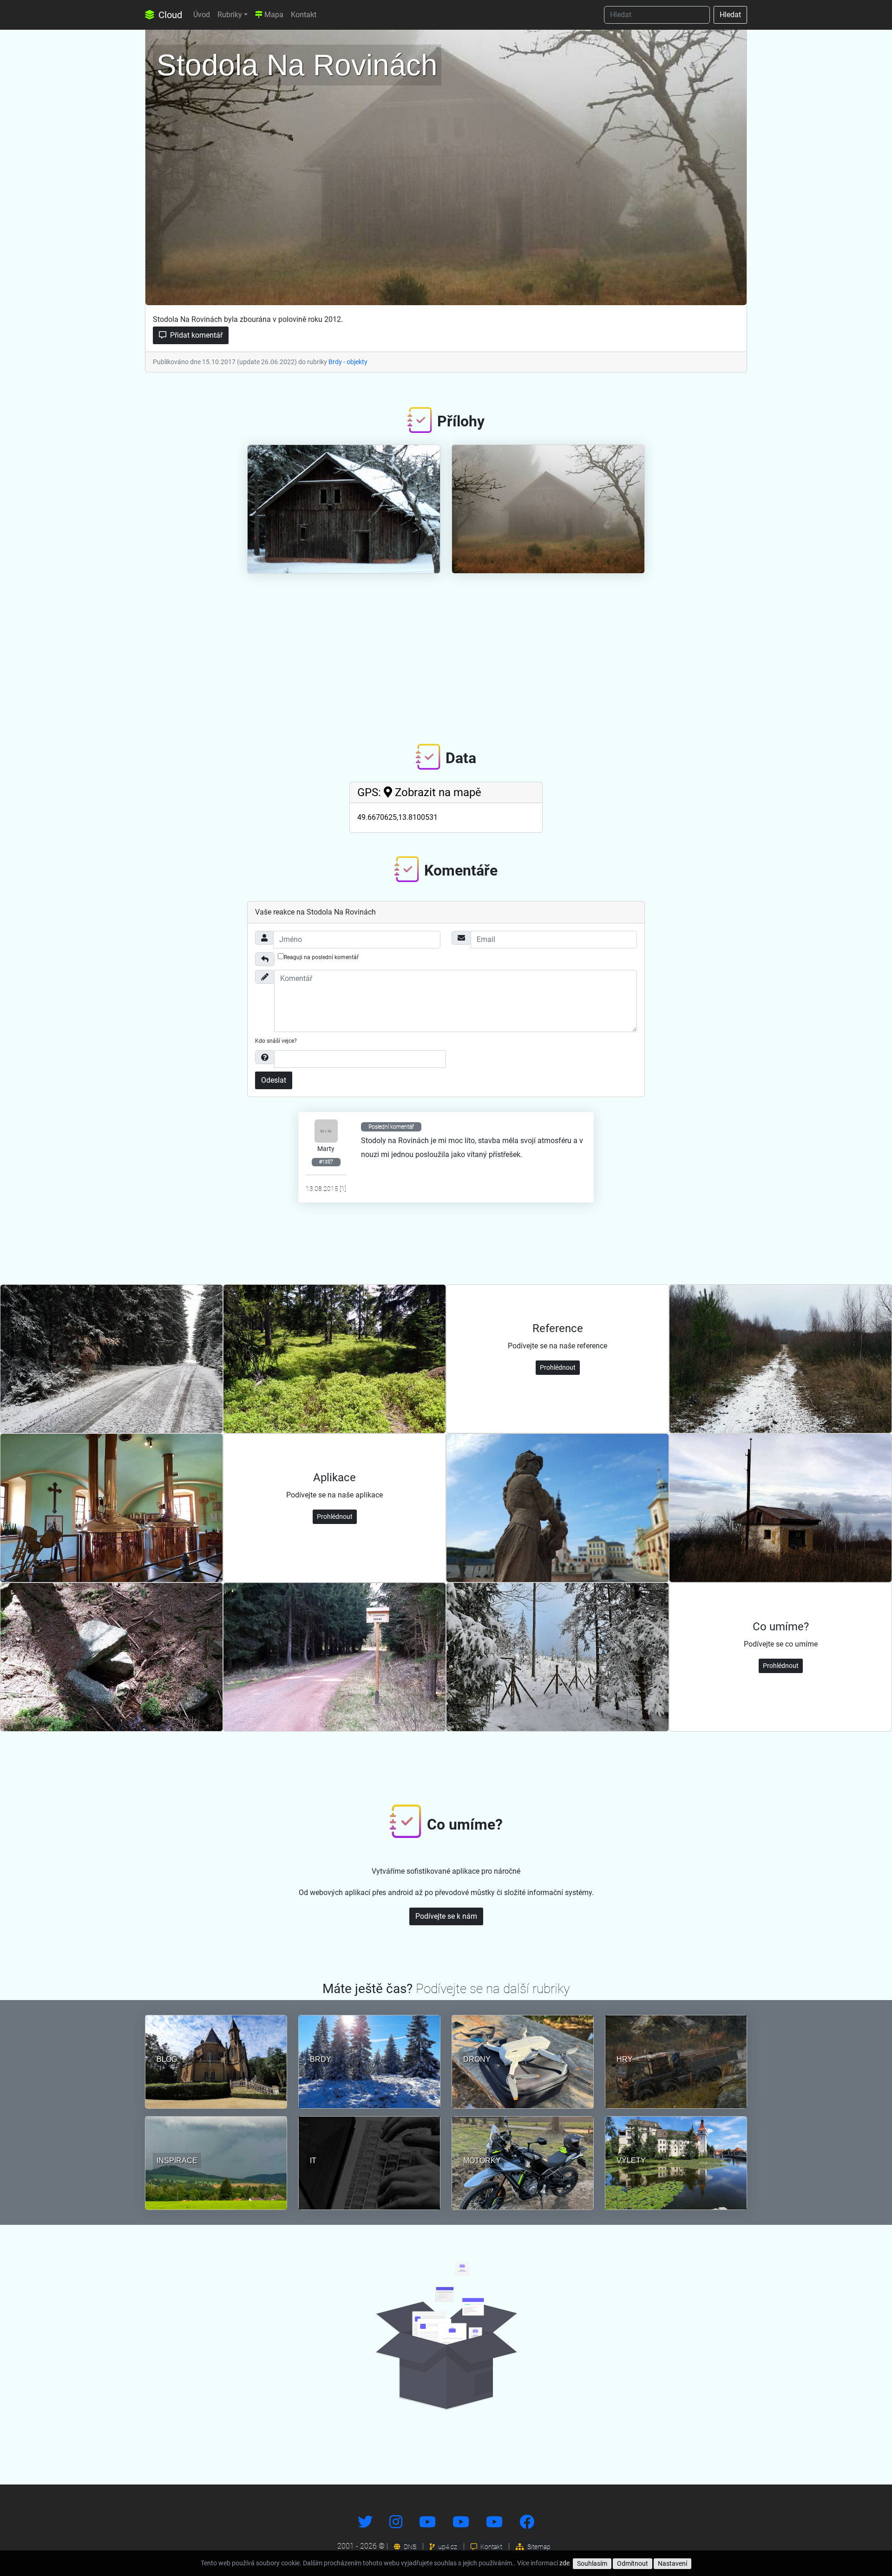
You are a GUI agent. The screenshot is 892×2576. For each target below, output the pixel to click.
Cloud (169, 15)
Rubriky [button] (230, 15)
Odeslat (274, 1080)
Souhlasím (592, 2563)
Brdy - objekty (348, 362)
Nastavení (672, 2563)
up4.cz (447, 2547)
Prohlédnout (558, 1367)
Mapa (273, 15)
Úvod (202, 15)
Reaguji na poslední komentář (321, 957)
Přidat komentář (195, 335)
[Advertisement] (446, 651)
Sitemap (538, 2547)
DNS (409, 2547)
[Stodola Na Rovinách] (446, 165)
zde (564, 2563)
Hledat (730, 15)
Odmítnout (633, 2563)
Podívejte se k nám (446, 1916)
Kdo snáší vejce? (276, 1041)
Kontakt (304, 15)
